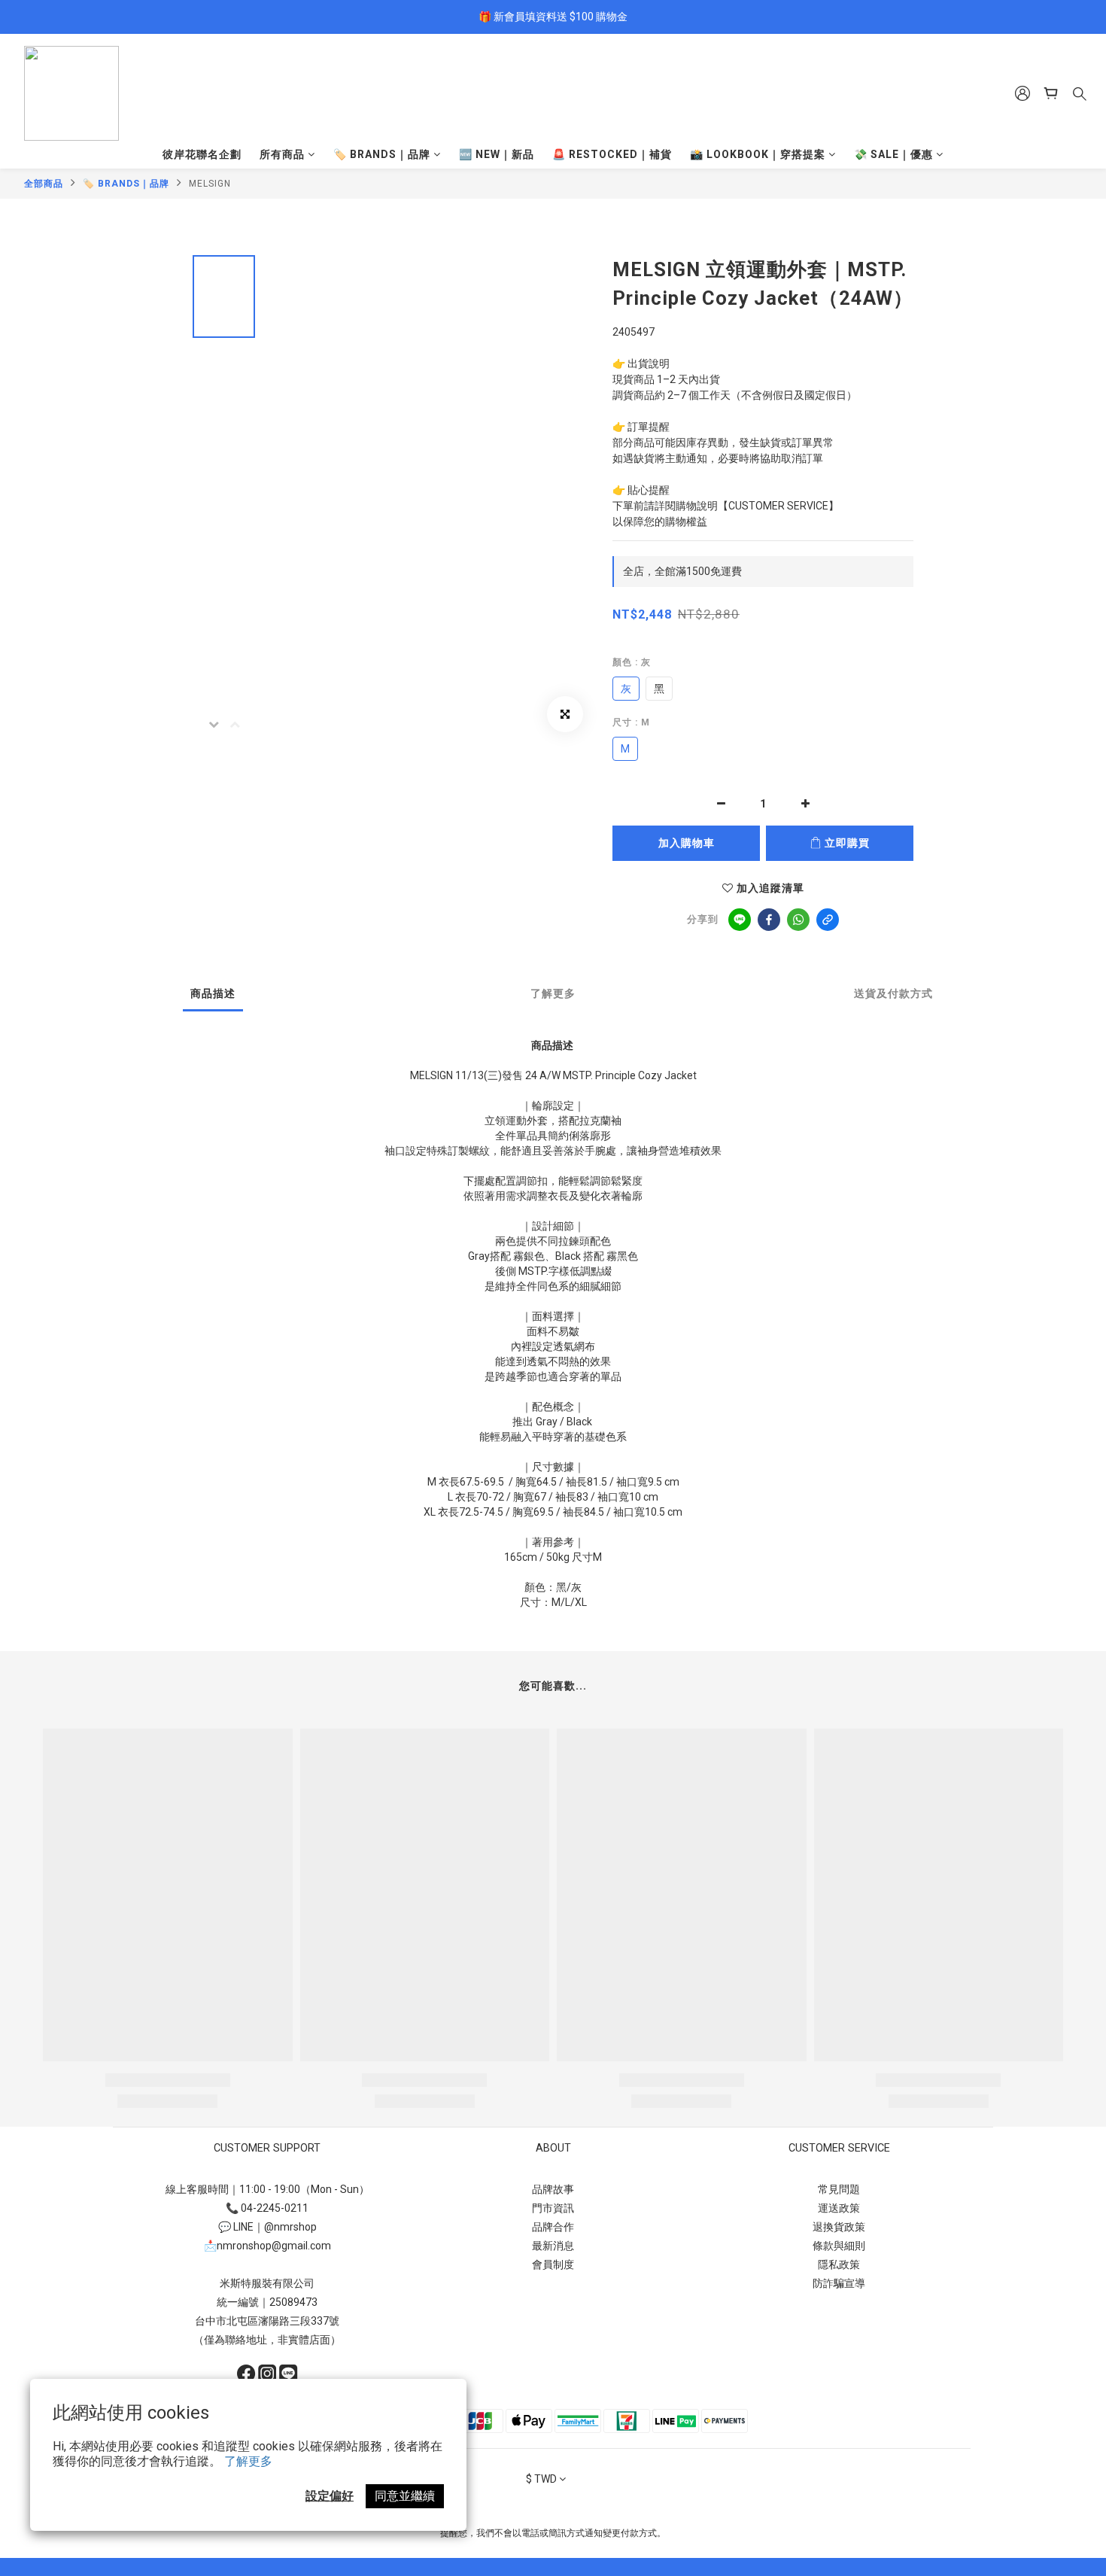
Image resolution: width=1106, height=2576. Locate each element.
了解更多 (248, 2461)
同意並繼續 (405, 2496)
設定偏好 (330, 2496)
